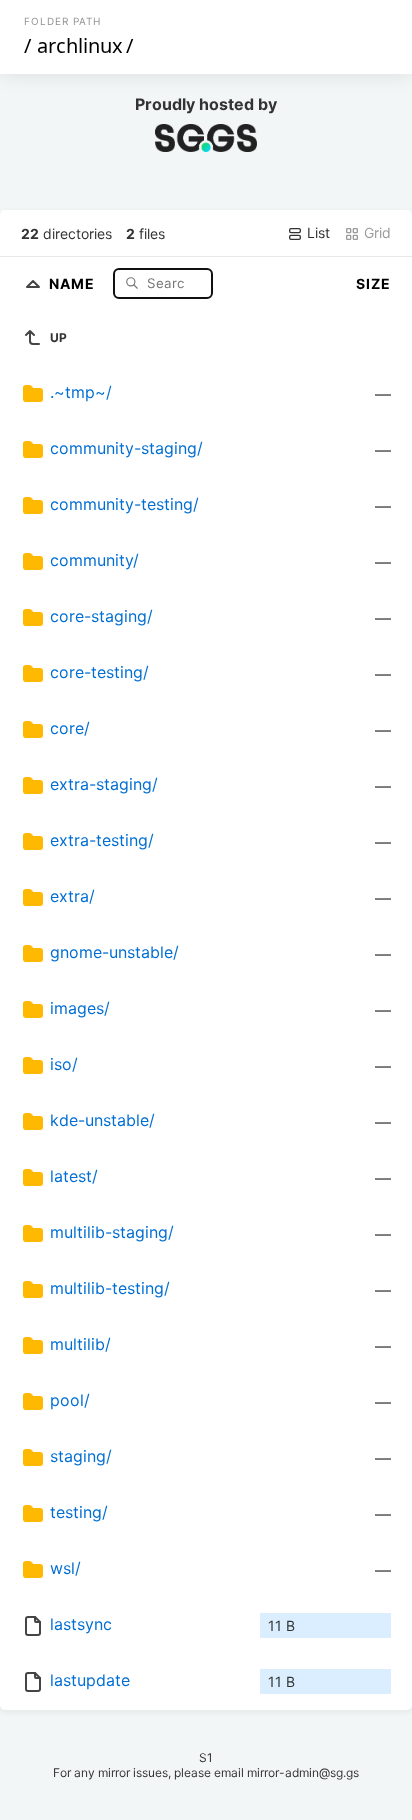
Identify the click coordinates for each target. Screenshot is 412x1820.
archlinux (80, 45)
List (316, 232)
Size (373, 283)
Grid (375, 232)
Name (74, 282)
